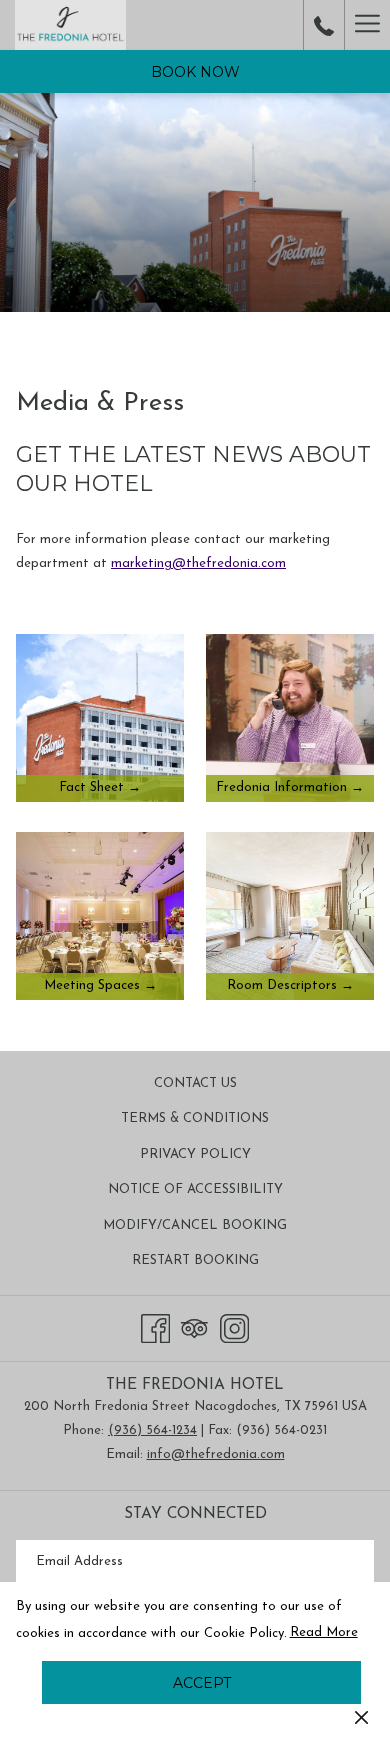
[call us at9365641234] (324, 25)
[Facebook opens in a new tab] (155, 1326)
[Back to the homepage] (70, 25)
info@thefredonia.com (216, 1454)
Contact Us (195, 1083)
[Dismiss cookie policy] (361, 1717)
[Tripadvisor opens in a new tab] (194, 1326)
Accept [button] (202, 1683)
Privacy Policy (195, 1154)
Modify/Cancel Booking (195, 1225)
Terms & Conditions (195, 1118)
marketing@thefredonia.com (198, 563)
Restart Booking (195, 1260)
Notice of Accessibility (195, 1189)
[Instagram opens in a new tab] (234, 1326)
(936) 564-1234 (152, 1430)
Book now (195, 72)
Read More (325, 1636)
